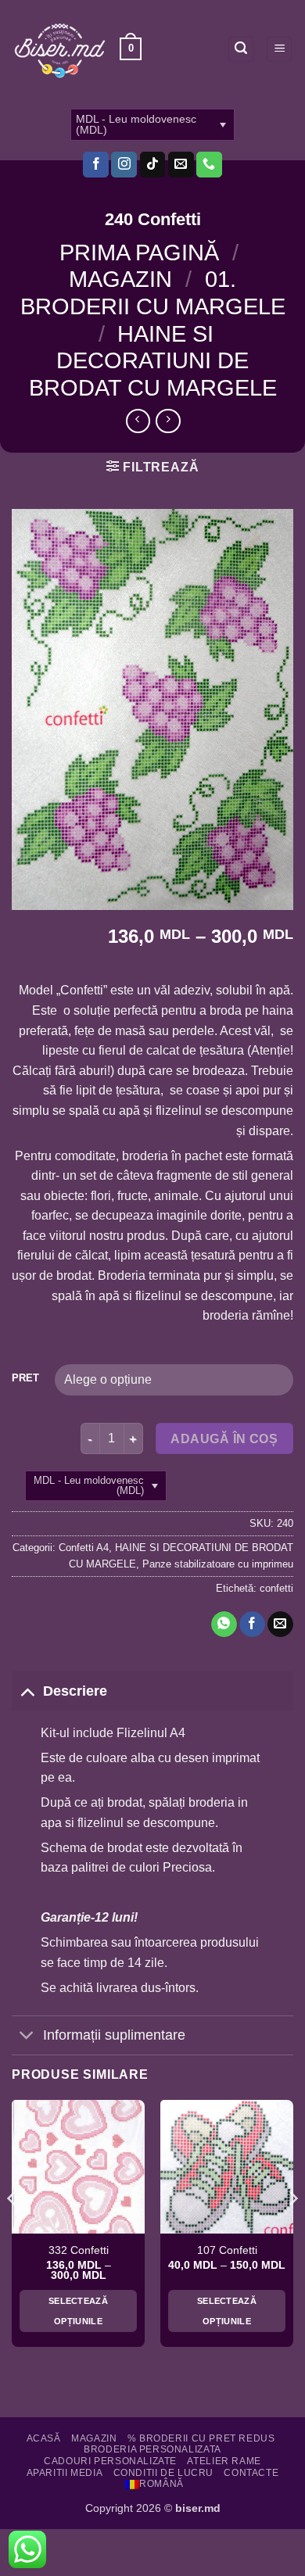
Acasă (44, 2438)
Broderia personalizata (152, 2449)
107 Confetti (227, 2250)
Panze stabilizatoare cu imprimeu (218, 1564)
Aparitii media (65, 2473)
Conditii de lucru (163, 2473)
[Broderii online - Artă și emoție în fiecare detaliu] (60, 49)
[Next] (292, 2229)
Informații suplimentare (114, 2035)
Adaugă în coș (224, 1439)
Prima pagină (139, 253)
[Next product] (138, 421)
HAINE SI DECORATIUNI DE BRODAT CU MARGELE (153, 361)
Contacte (251, 2473)
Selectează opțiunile (78, 2311)
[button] (131, 49)
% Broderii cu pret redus (201, 2438)
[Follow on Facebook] (96, 165)
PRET (25, 1378)
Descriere (75, 1691)
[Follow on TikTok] (153, 165)
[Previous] (13, 2229)
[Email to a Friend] (280, 1625)
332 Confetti (79, 2250)
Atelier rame (224, 2461)
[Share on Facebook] (252, 1625)
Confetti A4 (84, 1548)
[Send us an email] (181, 165)
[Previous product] (168, 421)
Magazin (120, 279)
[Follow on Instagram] (124, 165)
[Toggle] (27, 1691)
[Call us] (209, 165)
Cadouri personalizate (110, 2461)
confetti (276, 1588)
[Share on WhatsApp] (224, 1625)
